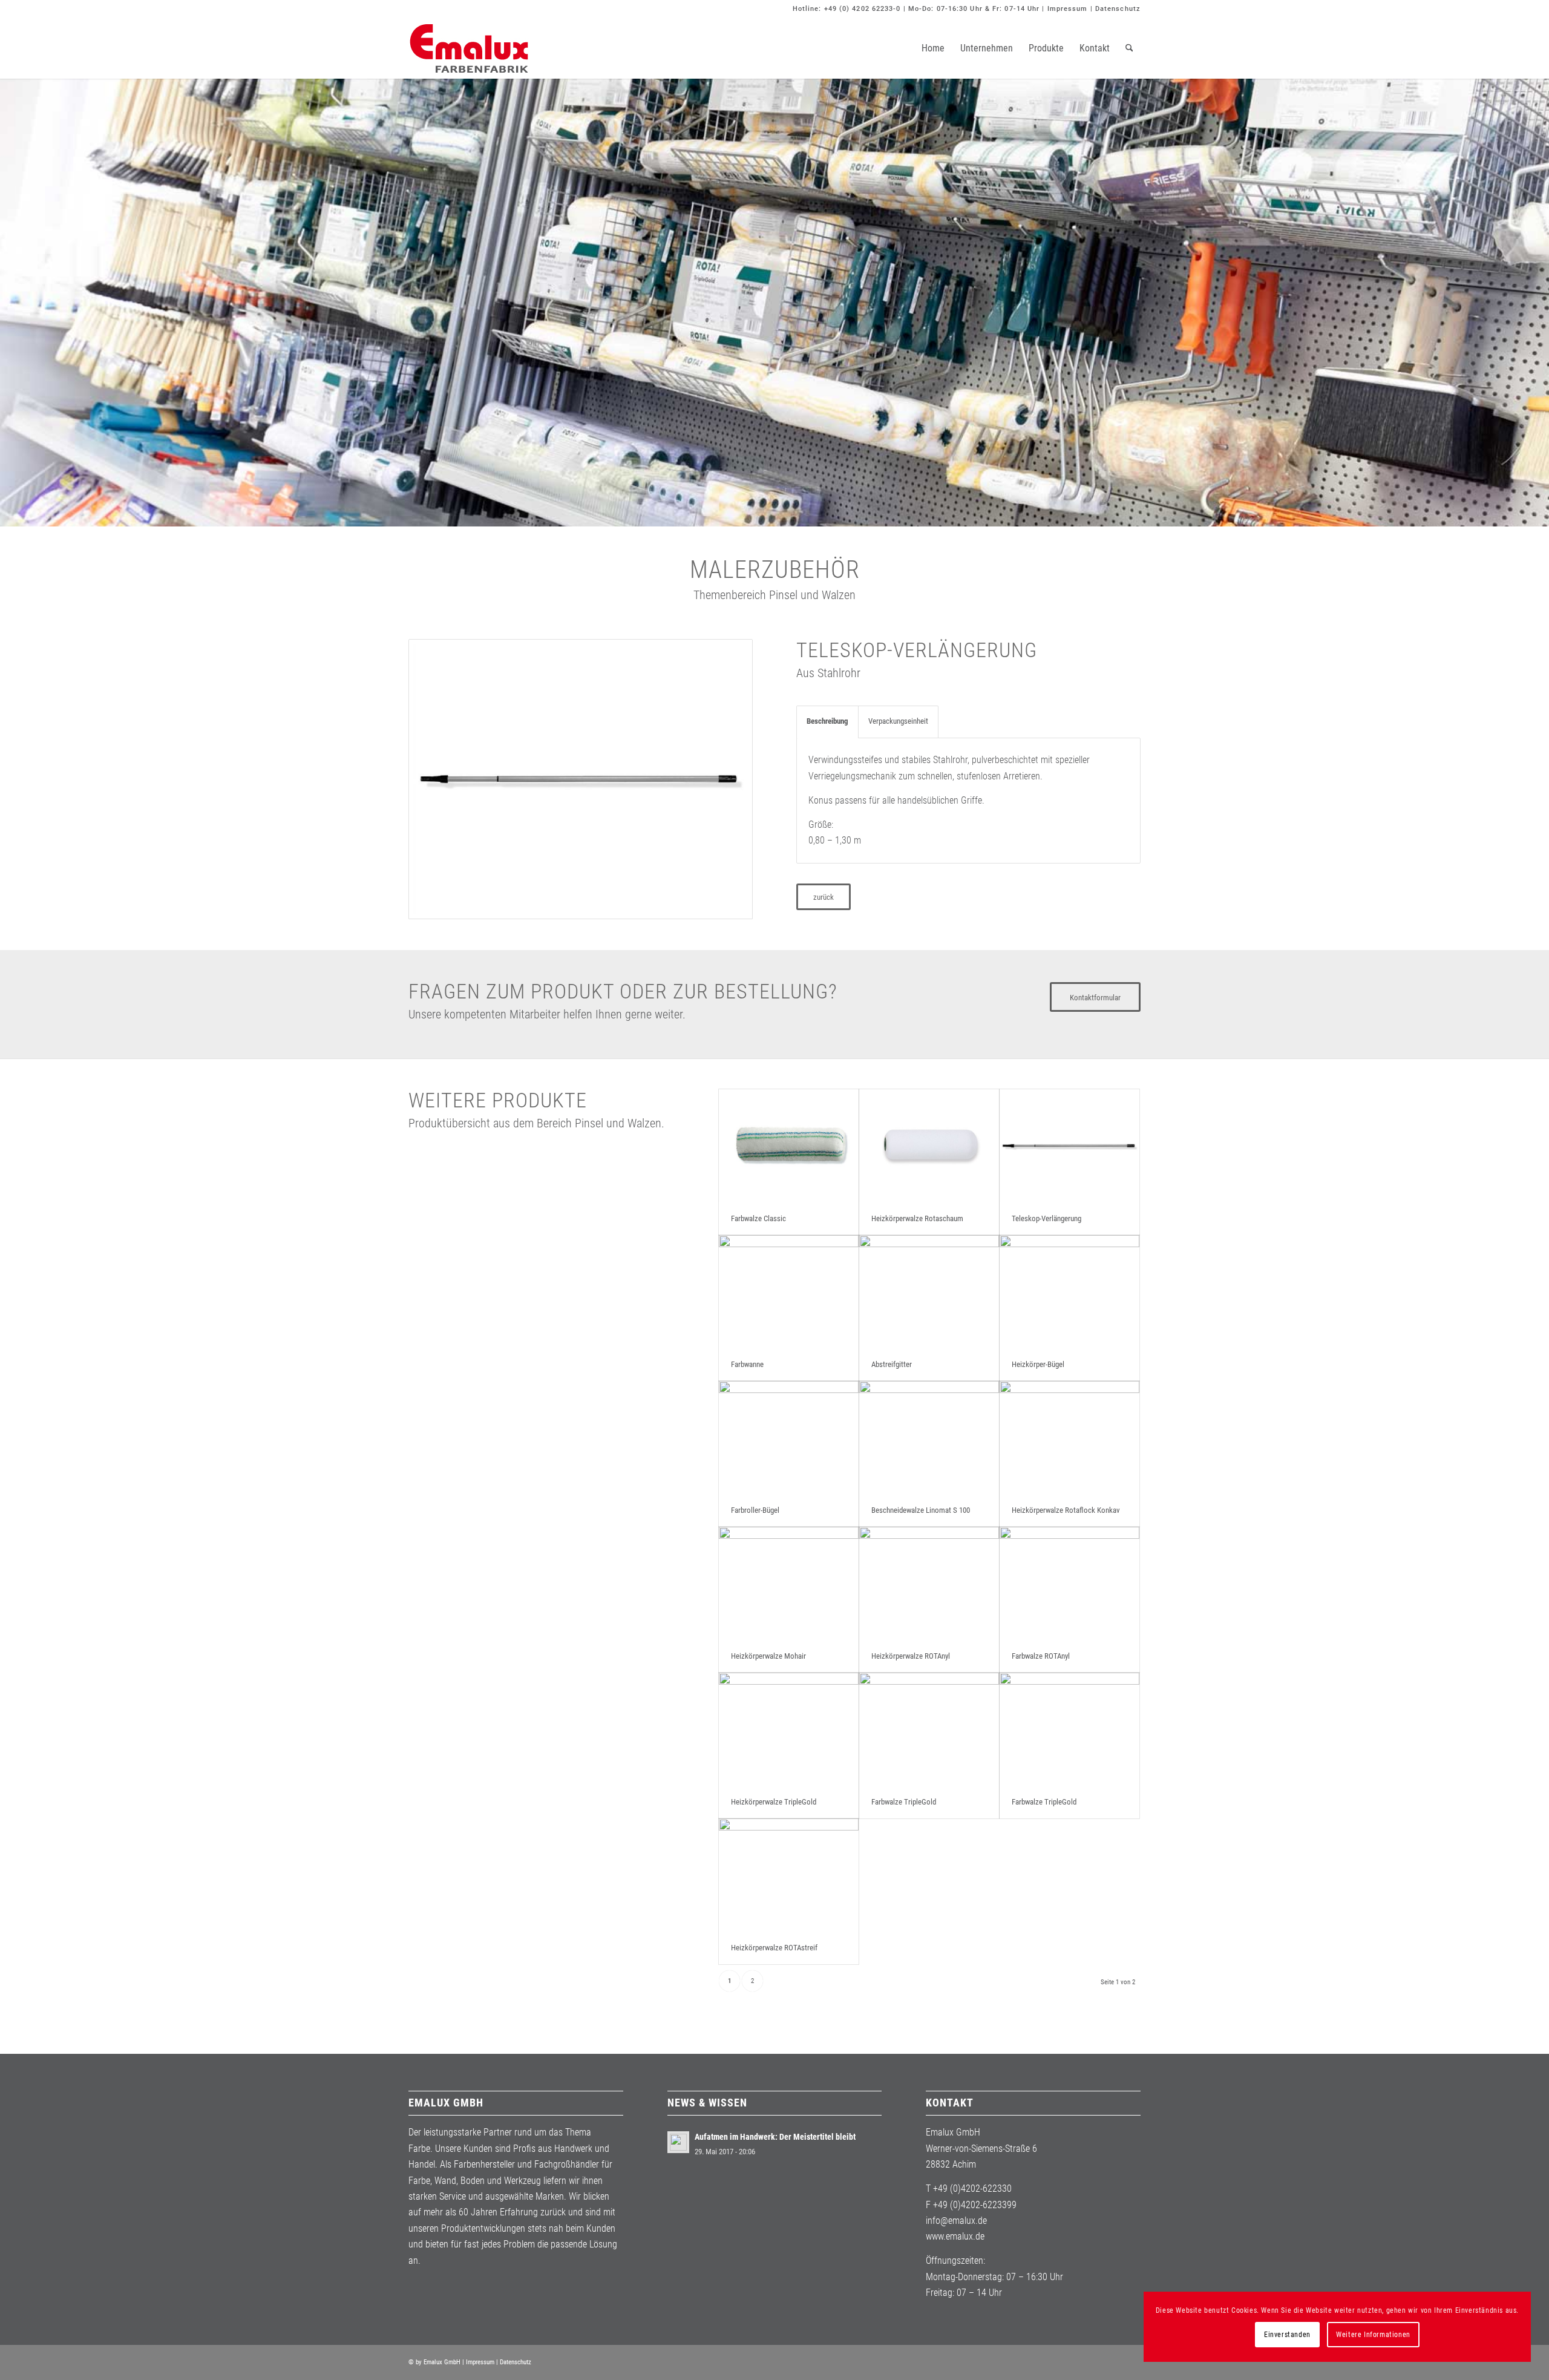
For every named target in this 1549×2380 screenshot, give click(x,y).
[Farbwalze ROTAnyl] (1069, 1583)
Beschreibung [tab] (827, 721)
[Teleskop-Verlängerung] (1069, 1146)
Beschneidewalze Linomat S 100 (921, 1510)
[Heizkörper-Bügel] (1069, 1292)
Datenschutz (1118, 9)
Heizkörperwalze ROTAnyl (911, 1656)
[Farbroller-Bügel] (789, 1438)
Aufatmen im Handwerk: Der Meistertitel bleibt (775, 2137)
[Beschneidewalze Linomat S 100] (929, 1438)
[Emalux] (469, 48)
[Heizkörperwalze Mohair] (789, 1583)
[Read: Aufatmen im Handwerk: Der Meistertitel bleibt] (678, 2142)
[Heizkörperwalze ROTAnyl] (929, 1583)
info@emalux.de (956, 2221)
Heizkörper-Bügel (1038, 1364)
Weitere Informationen (1373, 2335)
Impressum (1068, 9)
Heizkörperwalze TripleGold (774, 1802)
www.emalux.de (955, 2236)
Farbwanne (747, 1364)
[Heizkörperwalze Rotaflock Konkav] (1069, 1438)
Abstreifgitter (892, 1364)
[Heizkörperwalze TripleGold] (789, 1729)
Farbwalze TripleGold (904, 1802)
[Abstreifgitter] (929, 1292)
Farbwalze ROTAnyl (1041, 1656)
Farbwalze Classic (758, 1218)
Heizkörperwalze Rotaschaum (917, 1218)
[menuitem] (933, 48)
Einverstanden (1287, 2335)
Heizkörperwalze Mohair (768, 1656)
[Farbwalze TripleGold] (929, 1729)
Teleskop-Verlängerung (1046, 1218)
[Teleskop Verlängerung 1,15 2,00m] (581, 779)
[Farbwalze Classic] (789, 1146)
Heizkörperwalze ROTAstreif (774, 1948)
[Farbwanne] (789, 1292)
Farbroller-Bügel (755, 1510)
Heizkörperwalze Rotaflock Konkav (1066, 1510)
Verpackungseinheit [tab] (898, 721)
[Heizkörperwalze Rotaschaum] (929, 1146)
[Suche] (1129, 48)
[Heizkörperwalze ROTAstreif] (789, 1875)
